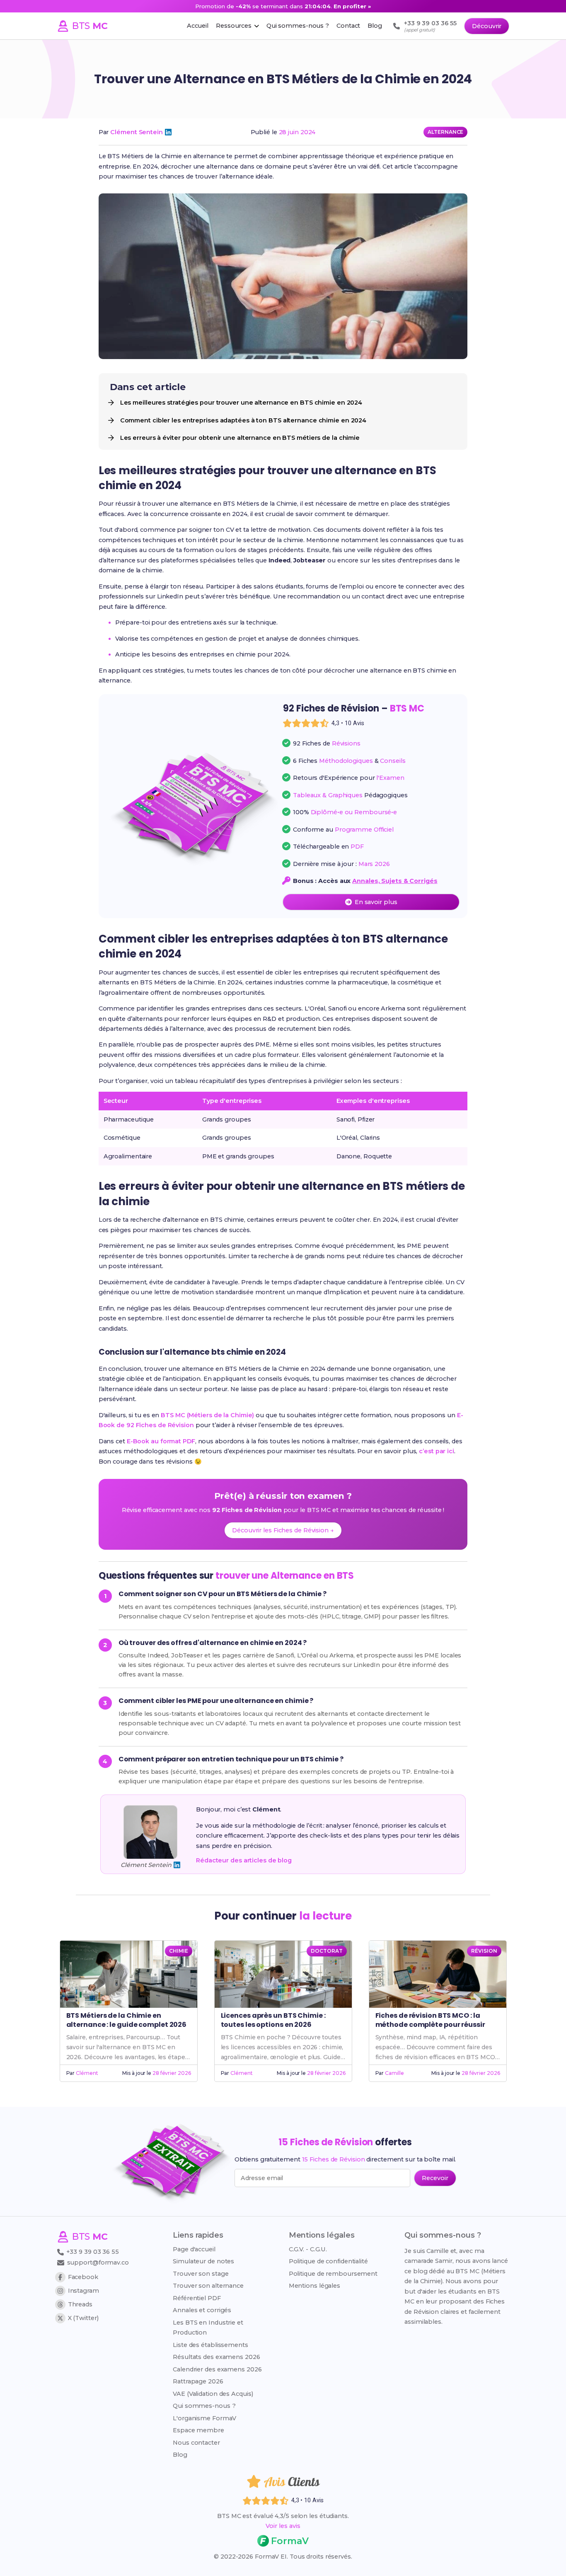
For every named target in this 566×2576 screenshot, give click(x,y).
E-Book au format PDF (161, 1441)
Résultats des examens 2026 (216, 2357)
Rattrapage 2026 (198, 2381)
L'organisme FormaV (204, 2418)
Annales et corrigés (202, 2310)
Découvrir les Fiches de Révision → (283, 1530)
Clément (87, 2073)
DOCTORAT (327, 1951)
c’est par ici (437, 1451)
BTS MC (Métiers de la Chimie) (207, 1415)
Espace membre (198, 2430)
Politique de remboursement (333, 2274)
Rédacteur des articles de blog (244, 1860)
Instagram (83, 2291)
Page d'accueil (194, 2249)
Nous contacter (196, 2443)
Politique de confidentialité (328, 2261)
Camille (394, 2073)
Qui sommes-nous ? (204, 2406)
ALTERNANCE (445, 132)
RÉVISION (484, 1951)
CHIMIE (178, 1951)
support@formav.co (98, 2262)
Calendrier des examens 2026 (217, 2369)
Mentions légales (314, 2286)
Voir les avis (283, 2526)
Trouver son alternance (208, 2286)
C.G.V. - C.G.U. (308, 2249)
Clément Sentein (137, 132)
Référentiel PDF (197, 2298)
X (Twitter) (83, 2318)
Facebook (83, 2277)
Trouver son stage (201, 2274)
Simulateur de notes (203, 2261)
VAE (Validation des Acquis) (213, 2394)
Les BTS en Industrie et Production (208, 2328)
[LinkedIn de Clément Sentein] (168, 132)
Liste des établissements (210, 2345)
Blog (180, 2455)
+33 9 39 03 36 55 (92, 2252)
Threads (80, 2304)
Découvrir (487, 26)
